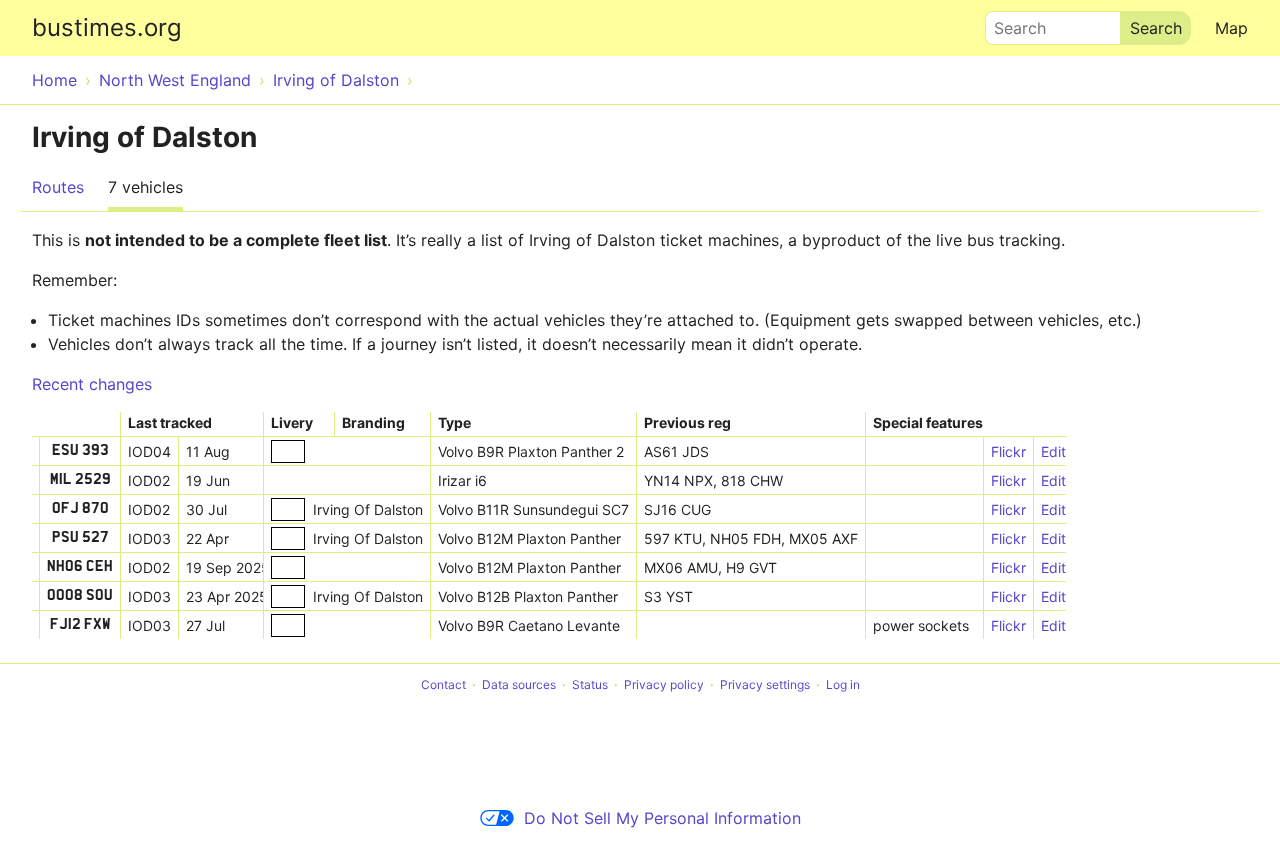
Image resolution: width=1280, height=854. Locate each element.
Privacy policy (664, 684)
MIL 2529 (80, 480)
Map (1231, 28)
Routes (58, 187)
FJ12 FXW (80, 625)
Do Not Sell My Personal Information (662, 818)
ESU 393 (80, 451)
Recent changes (92, 384)
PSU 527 (80, 538)
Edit (1053, 451)
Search (1011, 23)
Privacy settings (765, 684)
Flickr (1008, 451)
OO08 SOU (80, 596)
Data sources (519, 684)
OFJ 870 (80, 509)
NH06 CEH (80, 567)
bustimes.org (107, 27)
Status (590, 684)
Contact (443, 684)
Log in (843, 684)
